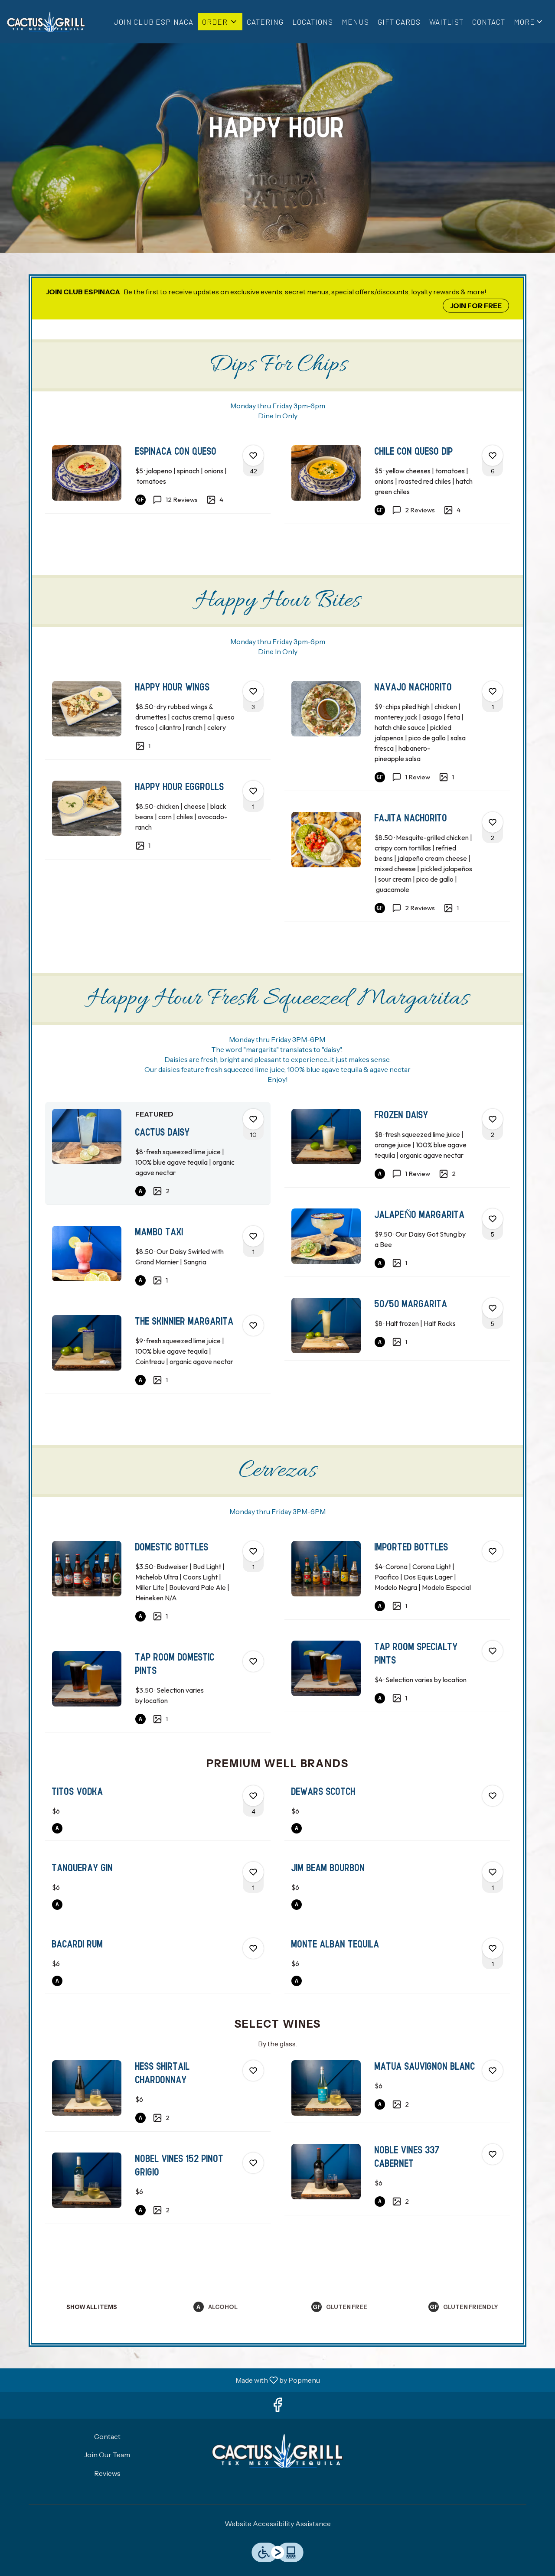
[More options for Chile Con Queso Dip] (493, 456)
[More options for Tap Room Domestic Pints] (253, 1661)
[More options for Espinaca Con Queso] (253, 456)
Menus (355, 22)
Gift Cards (399, 22)
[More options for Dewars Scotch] (493, 1796)
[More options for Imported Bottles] (493, 1551)
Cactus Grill (278, 2451)
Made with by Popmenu (163, 2380)
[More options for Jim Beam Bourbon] (493, 1872)
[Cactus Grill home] (46, 22)
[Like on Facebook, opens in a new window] (277, 2407)
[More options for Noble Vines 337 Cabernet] (493, 2154)
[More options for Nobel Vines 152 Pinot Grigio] (253, 2163)
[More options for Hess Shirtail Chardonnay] (253, 2071)
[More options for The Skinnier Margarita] (253, 1325)
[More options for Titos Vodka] (253, 1796)
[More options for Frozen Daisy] (493, 1119)
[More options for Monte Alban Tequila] (493, 1948)
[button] (220, 22)
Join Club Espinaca (154, 22)
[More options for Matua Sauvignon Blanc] (493, 2071)
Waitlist (446, 22)
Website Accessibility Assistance (278, 2524)
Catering (265, 22)
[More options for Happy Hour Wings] (253, 691)
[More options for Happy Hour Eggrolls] (253, 791)
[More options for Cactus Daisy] (253, 1119)
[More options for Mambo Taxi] (253, 1236)
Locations (313, 22)
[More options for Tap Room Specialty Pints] (493, 1651)
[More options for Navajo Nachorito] (493, 691)
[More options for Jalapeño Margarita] (493, 1219)
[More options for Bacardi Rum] (253, 1948)
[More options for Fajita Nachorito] (493, 822)
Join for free (476, 306)
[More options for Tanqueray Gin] (253, 1872)
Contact (489, 22)
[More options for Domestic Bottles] (253, 1551)
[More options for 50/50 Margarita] (493, 1308)
